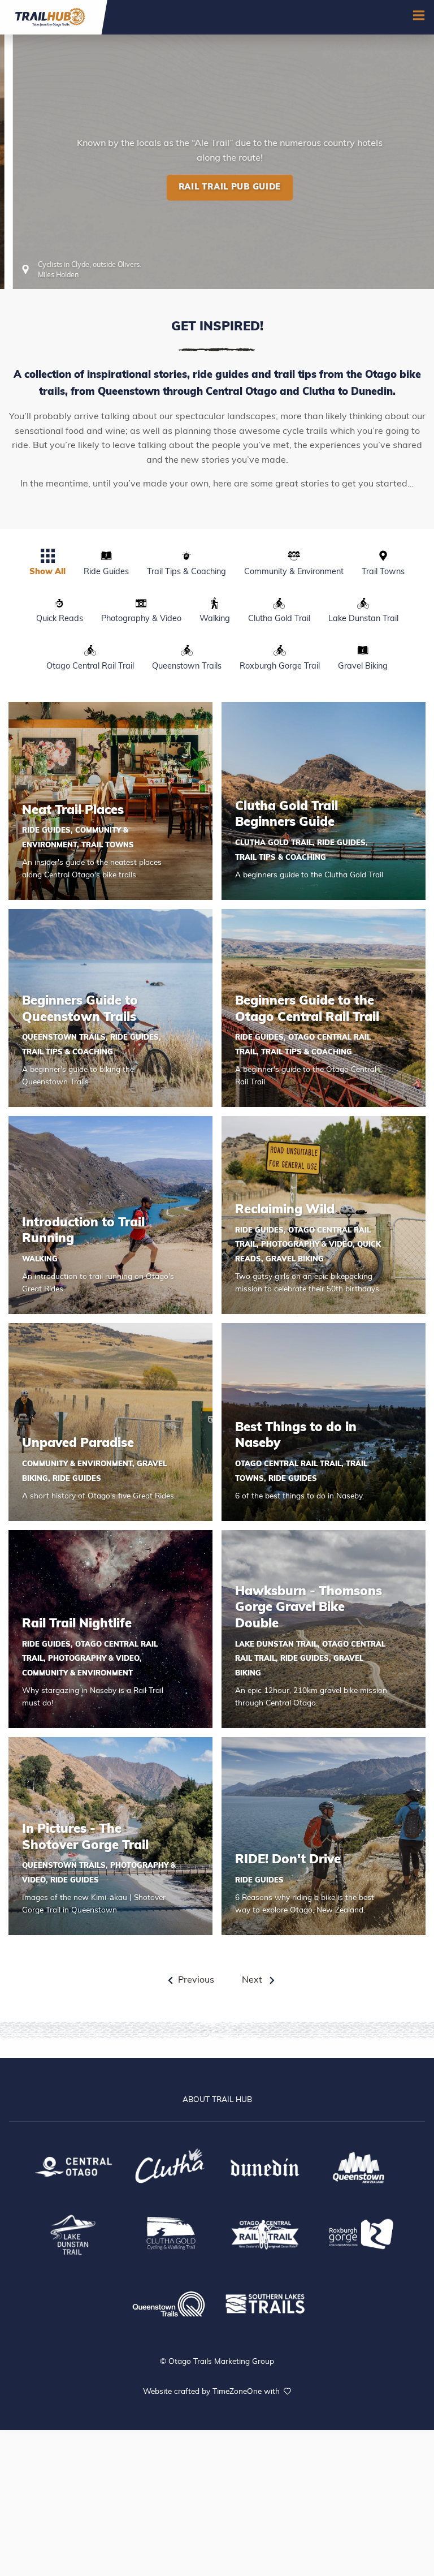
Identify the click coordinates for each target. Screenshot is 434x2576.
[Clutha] (169, 2166)
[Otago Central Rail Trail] (265, 2233)
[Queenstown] (361, 2166)
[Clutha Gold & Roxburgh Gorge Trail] (169, 2233)
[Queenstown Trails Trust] (169, 2303)
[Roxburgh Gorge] (361, 2233)
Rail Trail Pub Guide (217, 256)
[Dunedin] (265, 2166)
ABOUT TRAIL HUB (217, 2100)
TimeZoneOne (238, 2392)
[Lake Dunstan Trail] (73, 2233)
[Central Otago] (73, 2166)
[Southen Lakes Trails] (265, 2302)
